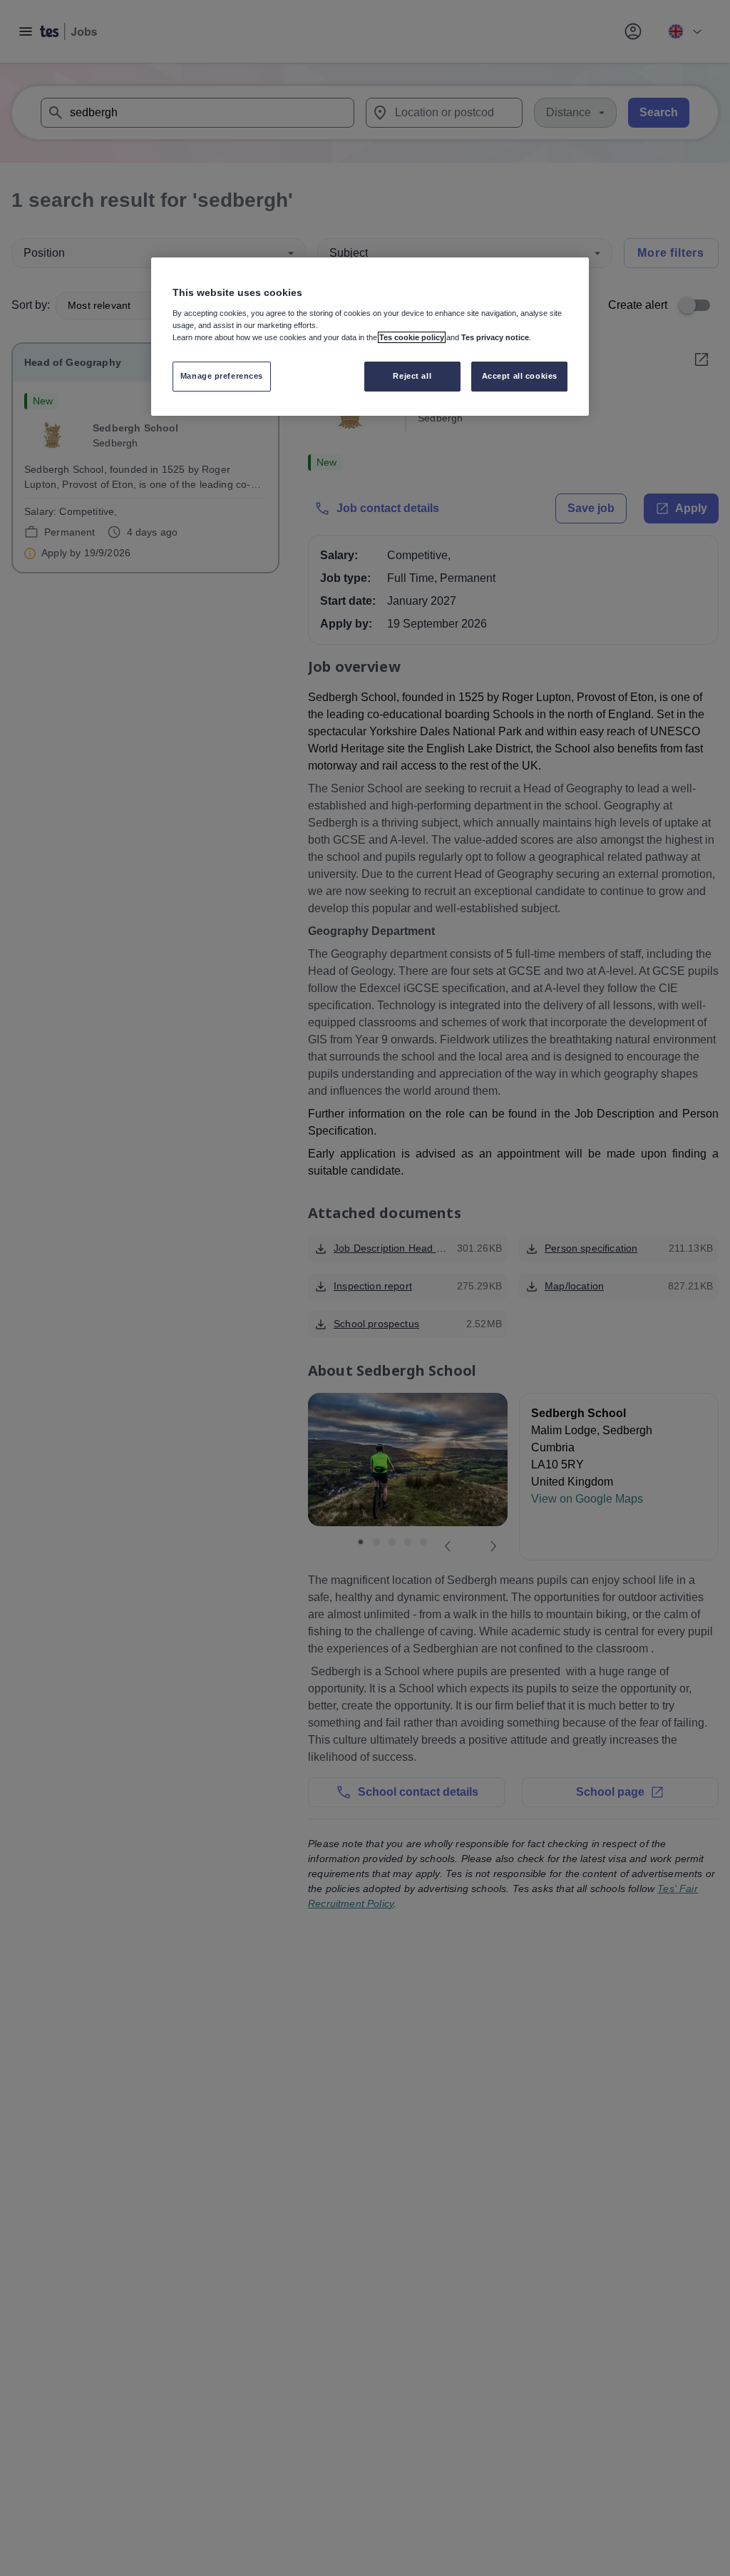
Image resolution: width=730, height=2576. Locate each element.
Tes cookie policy (412, 337)
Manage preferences (222, 376)
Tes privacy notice (495, 337)
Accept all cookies (520, 376)
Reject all (412, 376)
